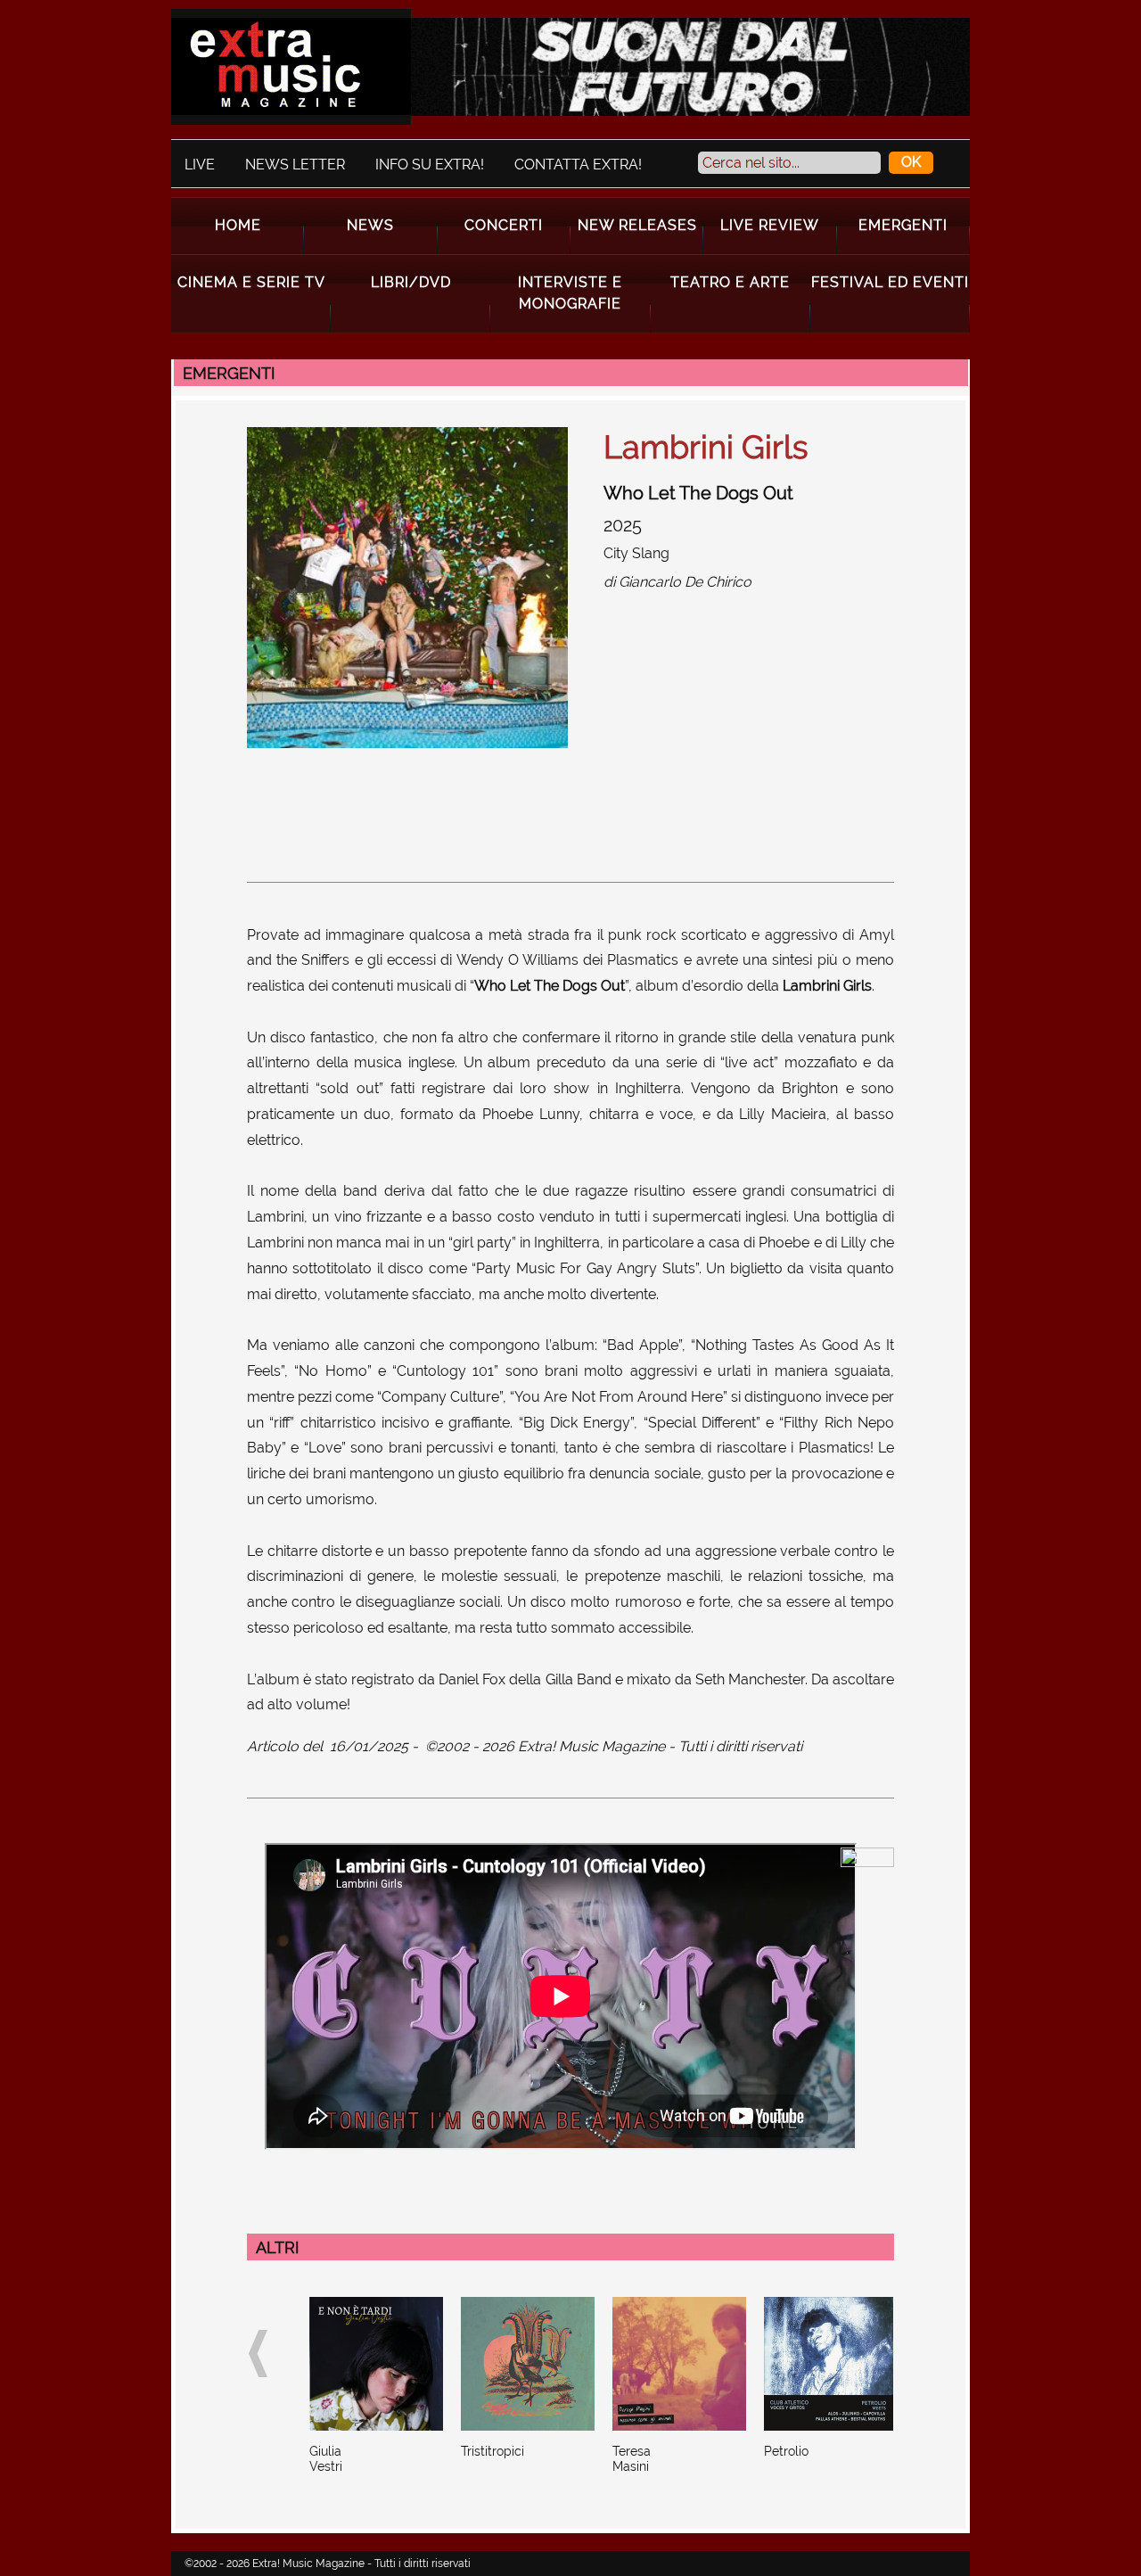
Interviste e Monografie (570, 293)
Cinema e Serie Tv (251, 282)
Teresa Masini (632, 2459)
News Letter (295, 165)
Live (200, 165)
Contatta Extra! (578, 165)
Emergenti (903, 225)
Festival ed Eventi (890, 282)
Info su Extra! (430, 165)
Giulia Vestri (326, 2459)
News (370, 225)
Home (238, 225)
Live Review (770, 225)
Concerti (504, 225)
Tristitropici (493, 2451)
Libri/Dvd (411, 282)
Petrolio (786, 2451)
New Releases (637, 225)
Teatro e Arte (730, 282)
